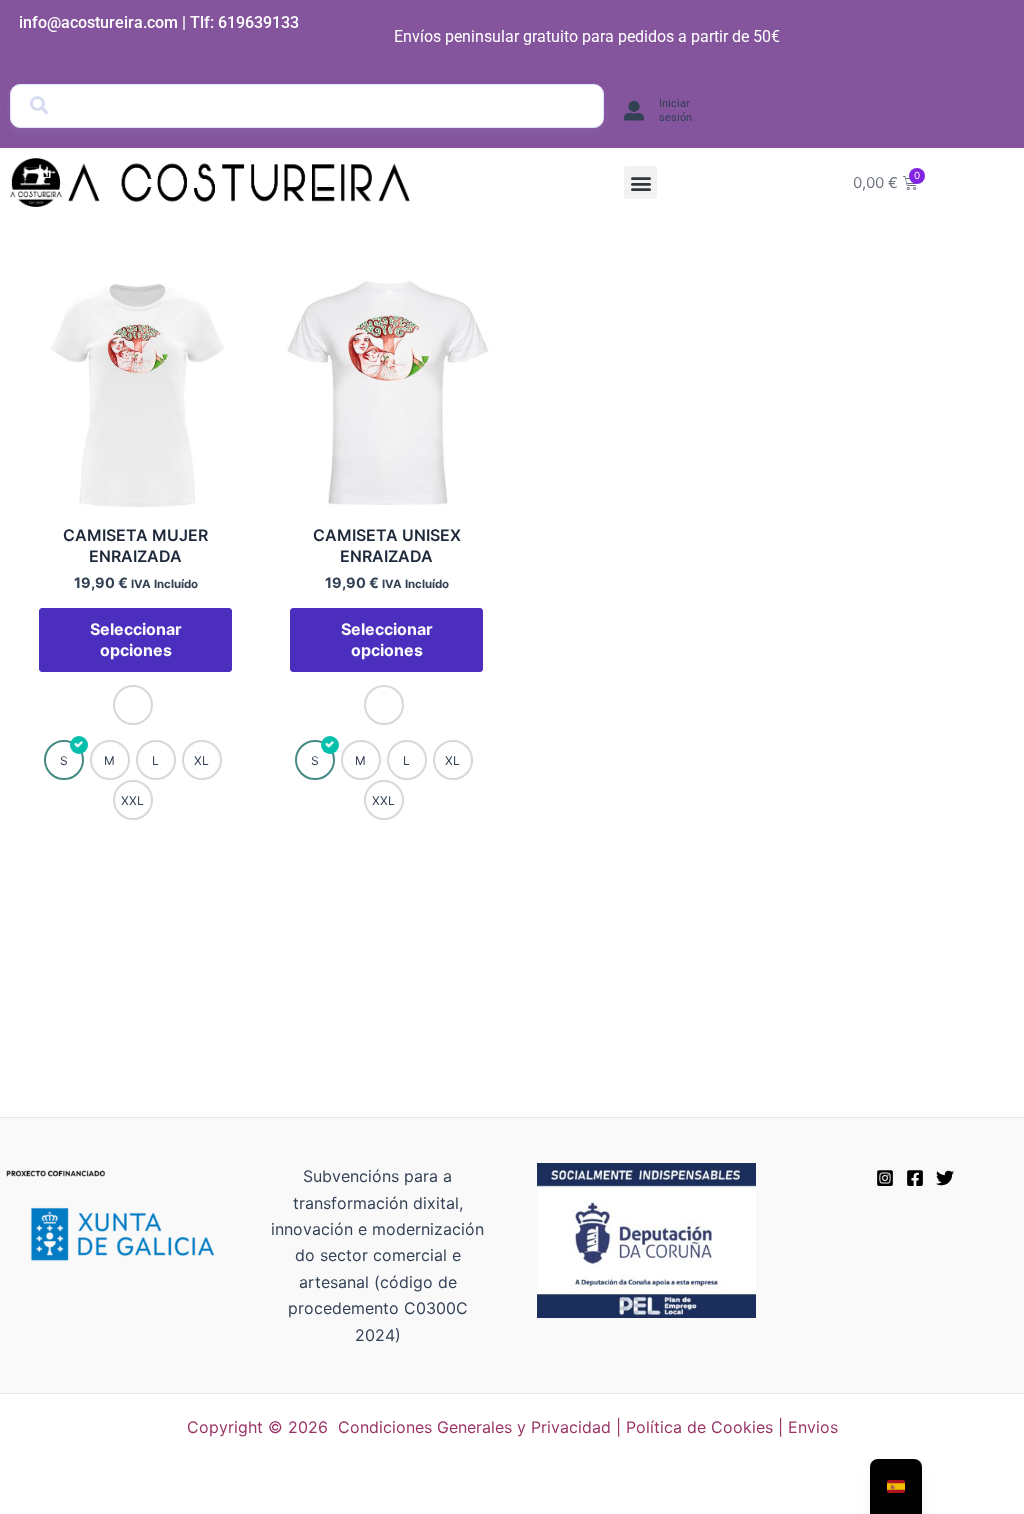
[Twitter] (945, 1178)
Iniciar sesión (675, 110)
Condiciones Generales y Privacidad (474, 1427)
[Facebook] (915, 1178)
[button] (640, 182)
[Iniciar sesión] (634, 111)
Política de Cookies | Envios (732, 1427)
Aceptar (795, 1482)
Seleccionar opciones (136, 639)
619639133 (258, 22)
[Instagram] (885, 1178)
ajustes (678, 1491)
